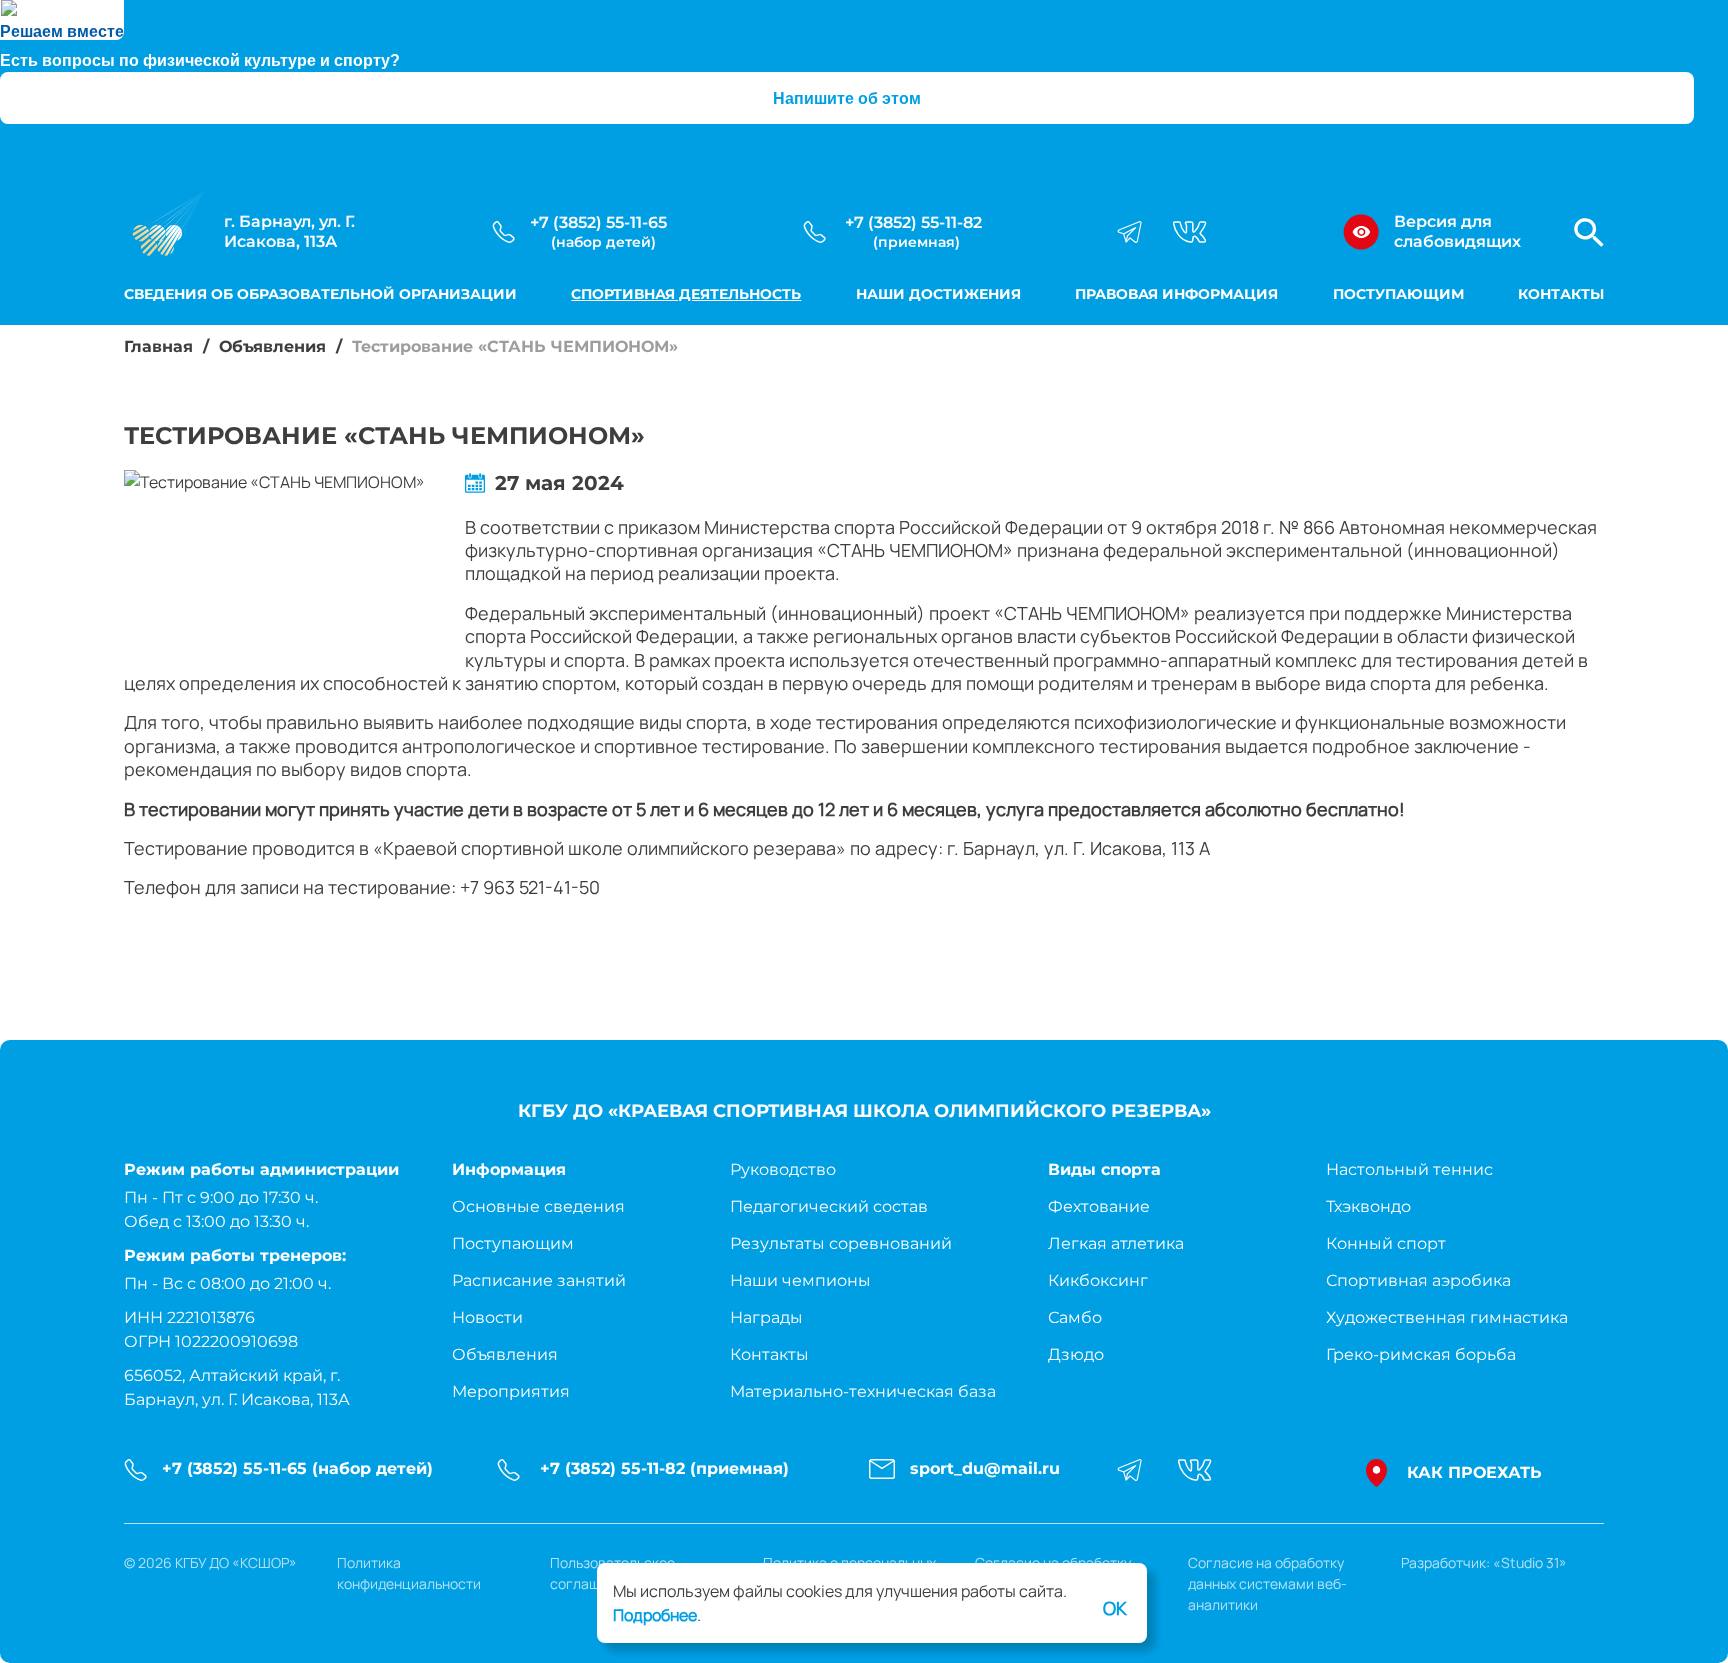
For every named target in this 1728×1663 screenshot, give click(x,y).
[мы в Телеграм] (1129, 232)
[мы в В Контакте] (1189, 232)
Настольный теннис (1409, 1169)
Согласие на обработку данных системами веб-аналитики (1267, 1583)
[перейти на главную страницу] (164, 232)
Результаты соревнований (841, 1243)
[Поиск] (1589, 232)
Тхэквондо (1368, 1206)
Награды (766, 1317)
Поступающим (1398, 294)
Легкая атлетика (1116, 1243)
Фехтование (1099, 1206)
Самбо (1075, 1317)
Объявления (272, 346)
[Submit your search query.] (1634, 224)
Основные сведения (538, 1206)
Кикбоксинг (1098, 1280)
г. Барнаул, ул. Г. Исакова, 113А (289, 231)
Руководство (783, 1169)
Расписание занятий (539, 1280)
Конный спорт (1386, 1243)
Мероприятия (511, 1391)
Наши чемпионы (800, 1280)
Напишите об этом (847, 98)
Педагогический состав (829, 1206)
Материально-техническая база (863, 1391)
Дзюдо (1076, 1354)
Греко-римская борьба (1421, 1354)
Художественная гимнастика (1447, 1317)
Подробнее (655, 1615)
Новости (487, 1317)
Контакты (1561, 294)
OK (1115, 1608)
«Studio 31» (1530, 1562)
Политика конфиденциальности (409, 1573)
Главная (158, 346)
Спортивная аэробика (1418, 1280)
